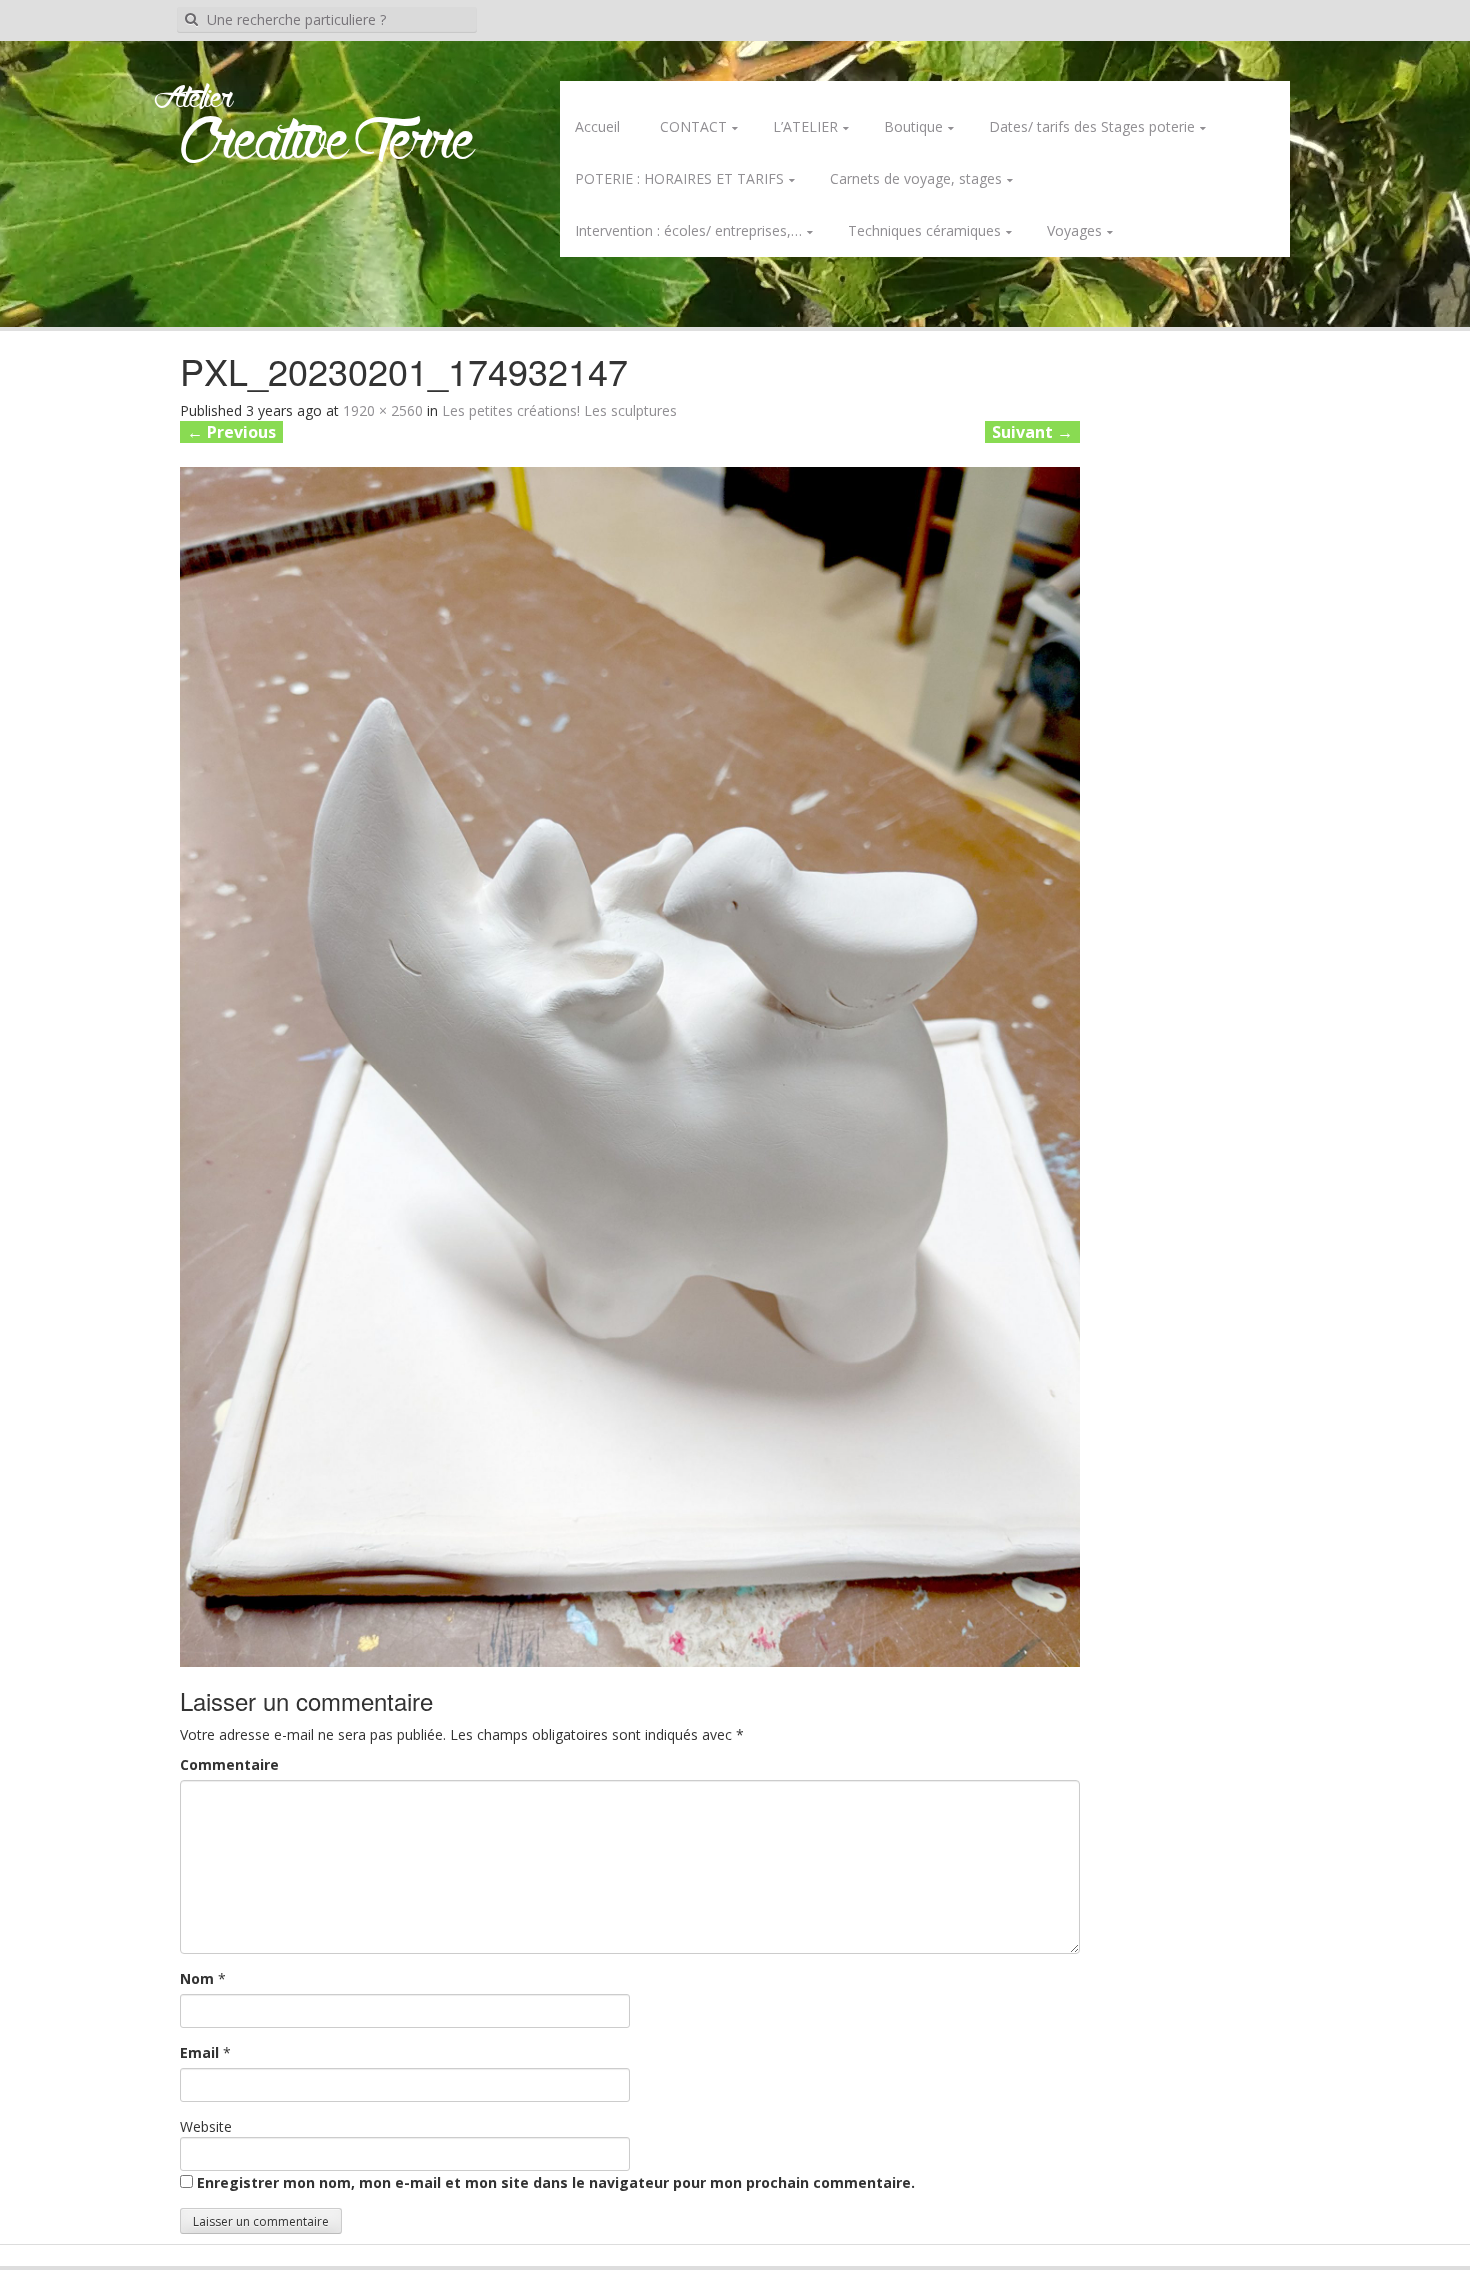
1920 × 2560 (383, 410)
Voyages (1074, 230)
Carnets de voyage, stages (916, 178)
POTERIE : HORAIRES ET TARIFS (679, 178)
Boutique (913, 126)
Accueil (597, 126)
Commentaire (229, 1764)
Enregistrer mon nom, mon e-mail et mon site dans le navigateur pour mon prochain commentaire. (556, 2182)
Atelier (193, 99)
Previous (231, 432)
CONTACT (693, 126)
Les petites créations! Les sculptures (559, 410)
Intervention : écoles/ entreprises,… (688, 230)
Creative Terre (327, 143)
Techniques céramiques (924, 230)
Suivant (1032, 432)
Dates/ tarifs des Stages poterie (1092, 126)
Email (199, 2052)
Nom (197, 1978)
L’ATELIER (805, 126)
